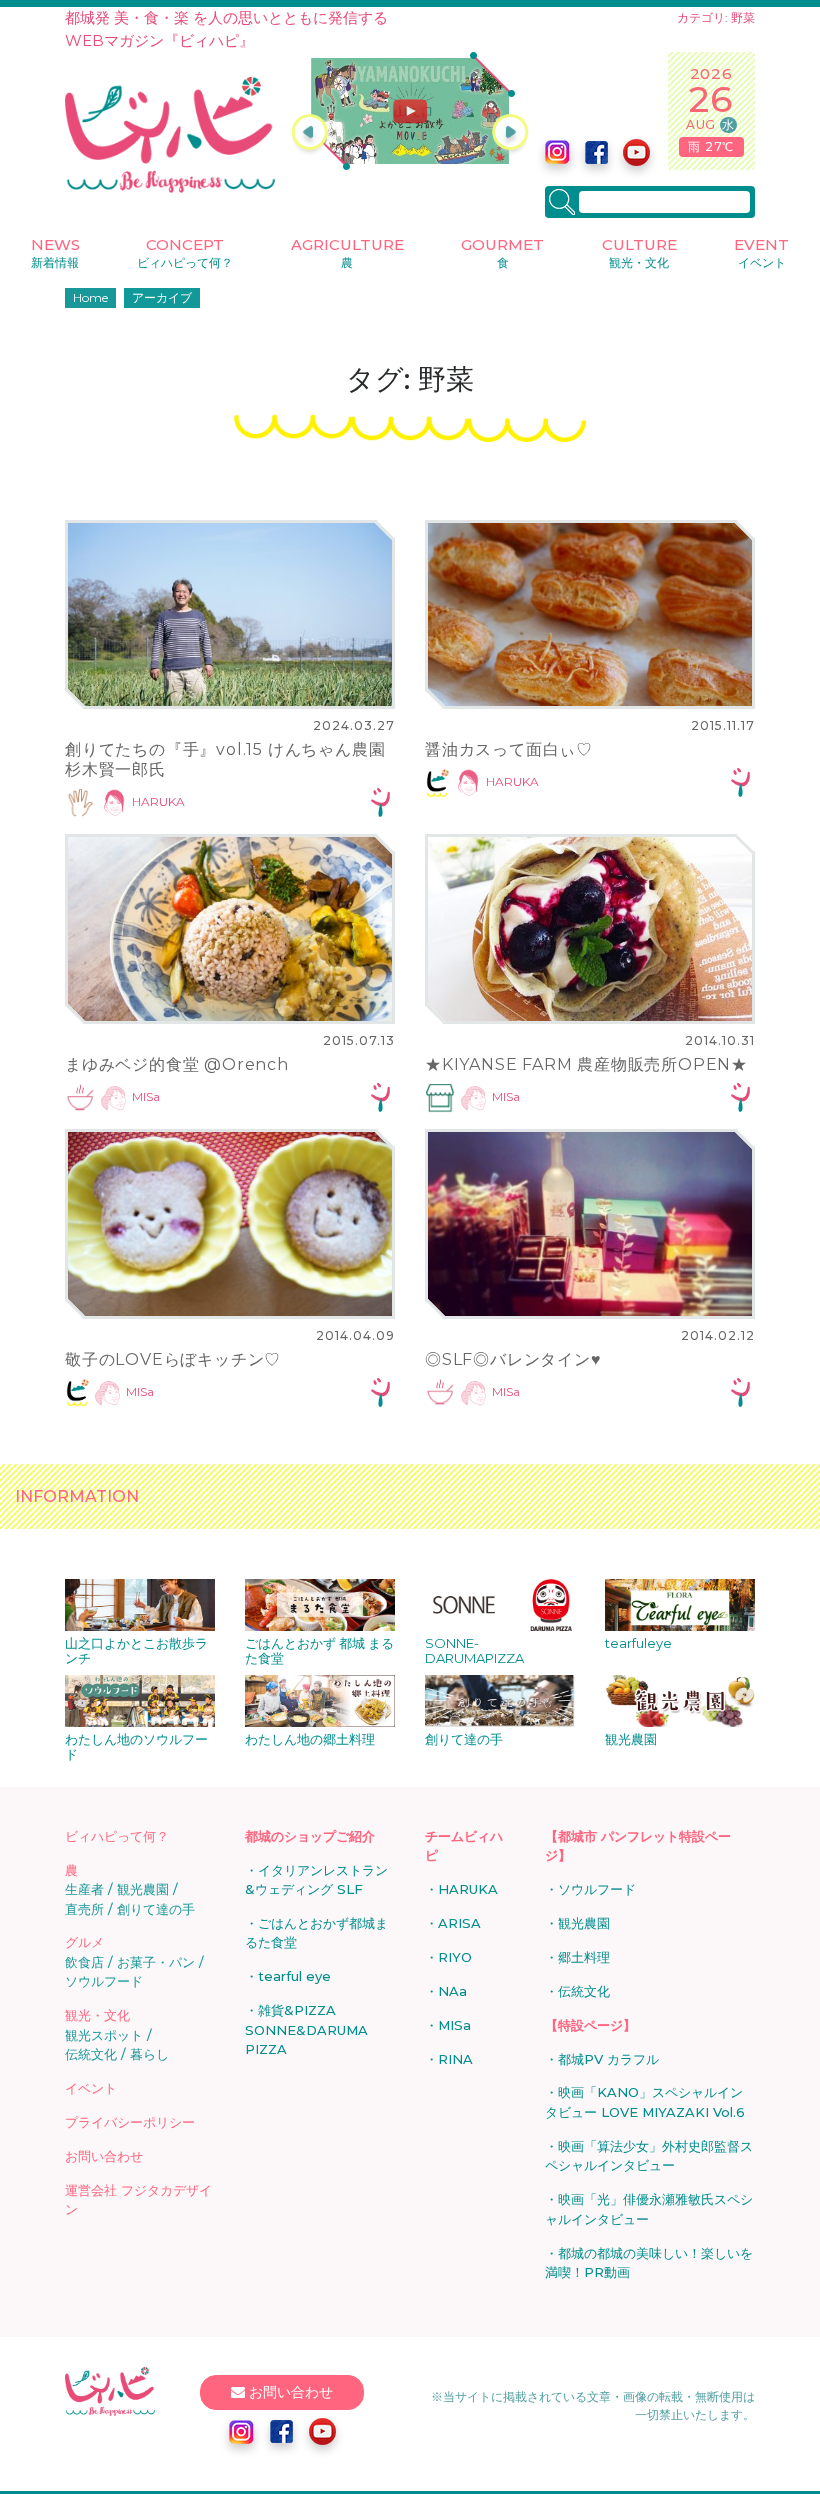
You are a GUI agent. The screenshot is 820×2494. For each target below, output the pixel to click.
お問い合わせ (104, 2156)
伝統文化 (91, 2054)
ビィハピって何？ (117, 1836)
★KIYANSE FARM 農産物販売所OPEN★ (586, 1064)
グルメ (84, 1942)
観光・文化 (97, 2015)
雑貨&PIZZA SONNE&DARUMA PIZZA (306, 2029)
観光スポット (104, 2035)
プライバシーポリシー (130, 2122)
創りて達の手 (156, 1909)
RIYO (455, 1957)
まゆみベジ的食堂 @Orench (177, 1064)
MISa (146, 1096)
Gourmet (502, 252)
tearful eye (294, 1976)
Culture (639, 252)
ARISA (459, 1923)
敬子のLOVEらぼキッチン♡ (173, 1359)
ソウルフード (104, 1981)
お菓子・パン (156, 1962)
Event (761, 252)
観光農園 (143, 1889)
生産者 (84, 1889)
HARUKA (158, 802)
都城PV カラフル (608, 2059)
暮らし (149, 2054)
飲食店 (84, 1962)
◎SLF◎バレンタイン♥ (513, 1359)
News (55, 252)
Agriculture (347, 252)
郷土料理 (584, 1957)
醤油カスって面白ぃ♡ (509, 749)
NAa (452, 1991)
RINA (455, 2059)
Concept (185, 252)
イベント (91, 2088)
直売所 (84, 1909)
